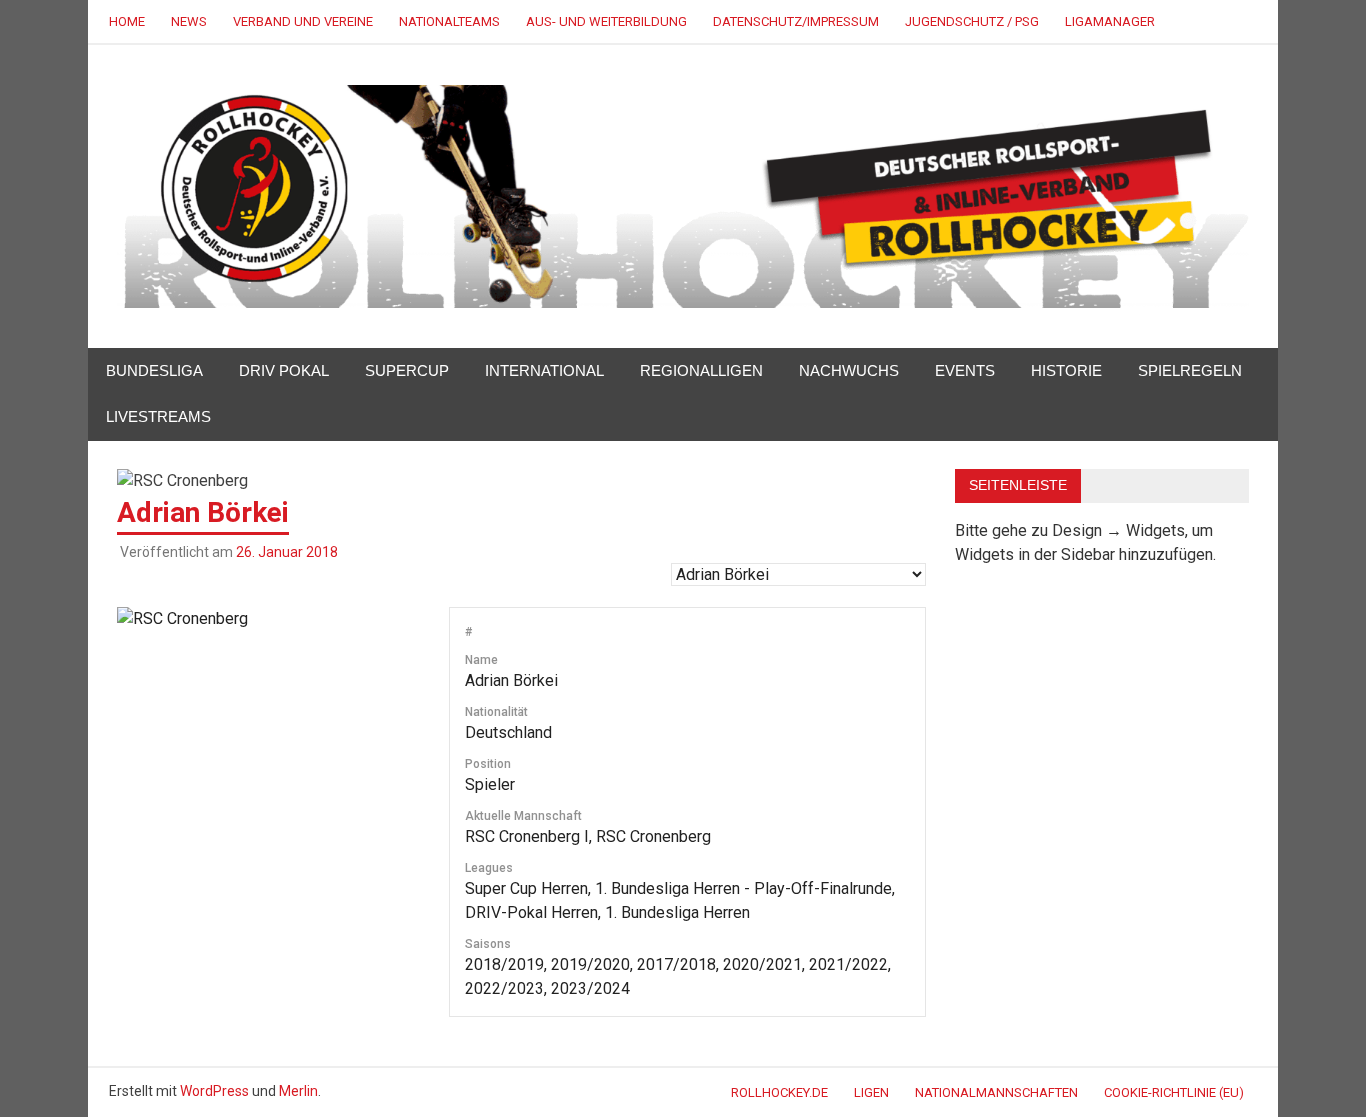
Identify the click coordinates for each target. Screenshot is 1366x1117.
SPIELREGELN (1190, 370)
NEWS (189, 21)
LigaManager (1110, 21)
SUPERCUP (407, 370)
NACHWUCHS (849, 370)
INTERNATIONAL (544, 370)
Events (965, 370)
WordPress (214, 1091)
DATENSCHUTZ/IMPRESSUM (796, 21)
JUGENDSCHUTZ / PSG (972, 21)
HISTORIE (1066, 370)
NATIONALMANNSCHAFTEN (996, 1092)
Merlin (298, 1091)
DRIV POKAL (284, 370)
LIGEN (871, 1092)
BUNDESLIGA (154, 370)
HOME (127, 21)
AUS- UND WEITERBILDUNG (606, 21)
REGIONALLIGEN (701, 370)
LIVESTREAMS (158, 416)
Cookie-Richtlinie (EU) (1174, 1092)
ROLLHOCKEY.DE (779, 1092)
